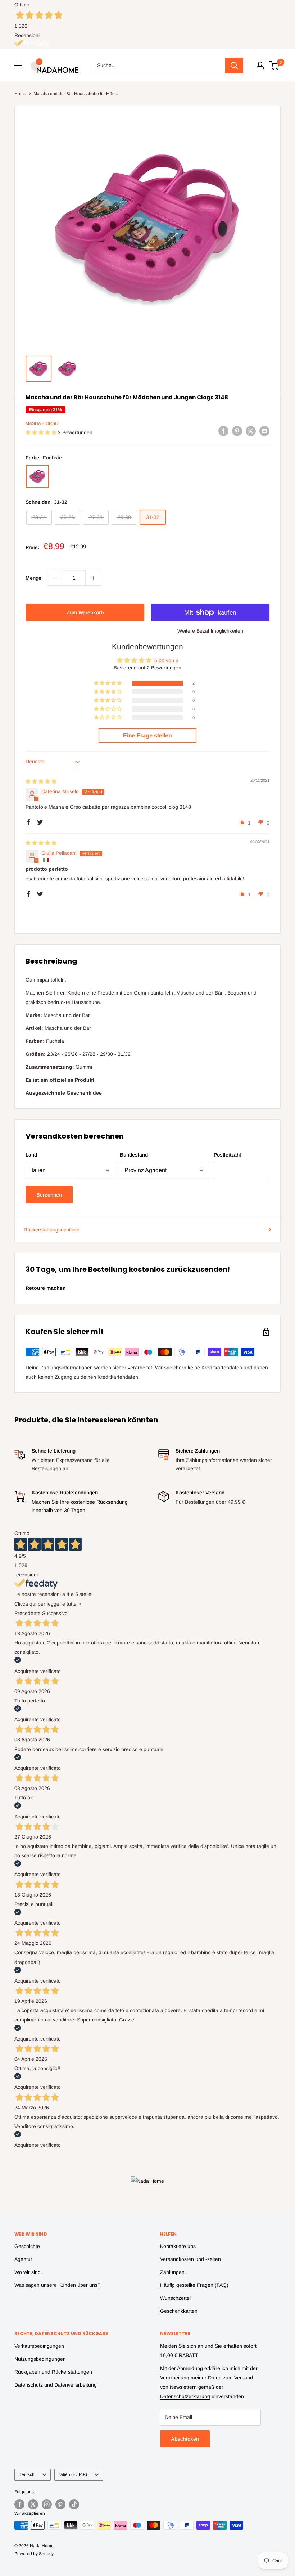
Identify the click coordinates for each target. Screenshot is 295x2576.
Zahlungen (172, 2272)
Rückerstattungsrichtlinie (52, 1230)
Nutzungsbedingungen (40, 2359)
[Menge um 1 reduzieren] (55, 578)
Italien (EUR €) (73, 2474)
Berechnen (49, 1195)
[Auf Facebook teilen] (223, 431)
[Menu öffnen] (18, 66)
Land (31, 1155)
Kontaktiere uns (178, 2246)
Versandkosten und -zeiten (190, 2259)
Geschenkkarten (179, 2311)
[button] (42, 432)
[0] (275, 66)
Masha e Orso (42, 423)
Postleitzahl (227, 1155)
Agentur (23, 2259)
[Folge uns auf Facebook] (19, 2504)
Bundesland (134, 1155)
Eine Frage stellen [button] (147, 735)
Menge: (34, 578)
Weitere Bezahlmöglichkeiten (210, 631)
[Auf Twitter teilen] (251, 431)
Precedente (28, 1613)
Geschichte (27, 2246)
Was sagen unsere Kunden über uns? (57, 2285)
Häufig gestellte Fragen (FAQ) (194, 2285)
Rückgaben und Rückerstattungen (53, 2372)
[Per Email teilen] (264, 431)
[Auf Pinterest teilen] (237, 431)
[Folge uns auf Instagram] (47, 2504)
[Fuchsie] (37, 476)
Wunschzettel (175, 2298)
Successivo (55, 1613)
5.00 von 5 (166, 660)
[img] (41, 781)
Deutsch (26, 2474)
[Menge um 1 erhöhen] (93, 578)
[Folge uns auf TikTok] (74, 2504)
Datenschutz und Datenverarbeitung (56, 2385)
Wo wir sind (28, 2272)
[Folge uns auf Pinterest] (60, 2504)
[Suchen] (234, 66)
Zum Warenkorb (85, 612)
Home (20, 94)
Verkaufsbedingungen (39, 2346)
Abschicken (185, 2439)
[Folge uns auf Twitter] (33, 2504)
